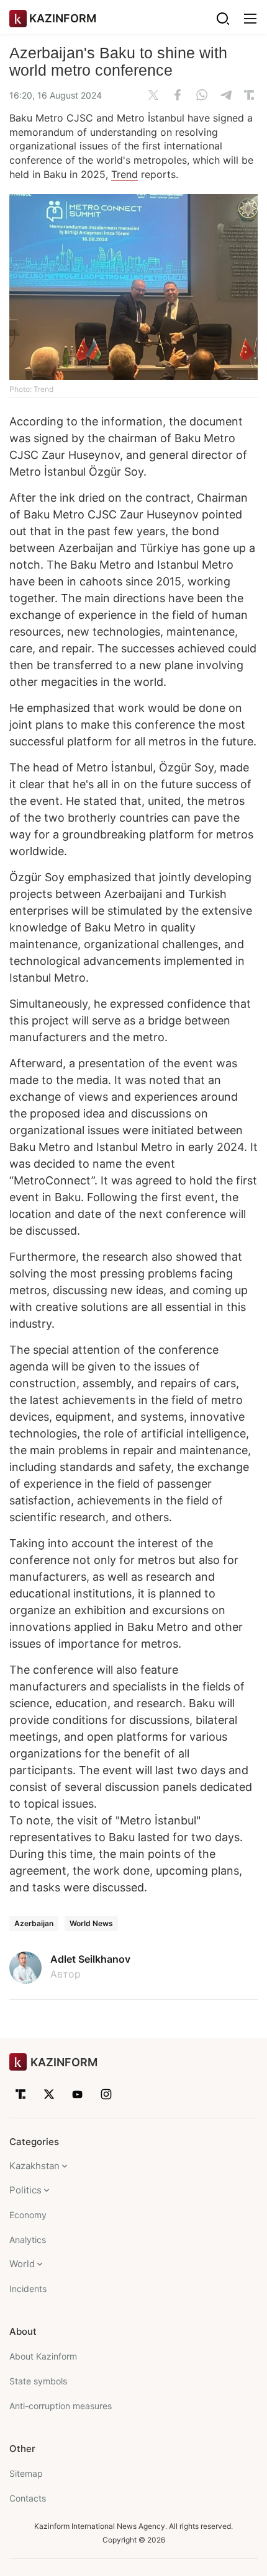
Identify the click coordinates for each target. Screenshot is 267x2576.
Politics (25, 2190)
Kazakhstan (34, 2166)
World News (91, 1923)
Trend (124, 174)
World (22, 2264)
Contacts (28, 2498)
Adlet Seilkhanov (90, 1959)
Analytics (28, 2240)
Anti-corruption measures (61, 2406)
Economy (28, 2215)
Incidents (28, 2289)
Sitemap (26, 2473)
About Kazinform (43, 2356)
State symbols (38, 2381)
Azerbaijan (34, 1923)
